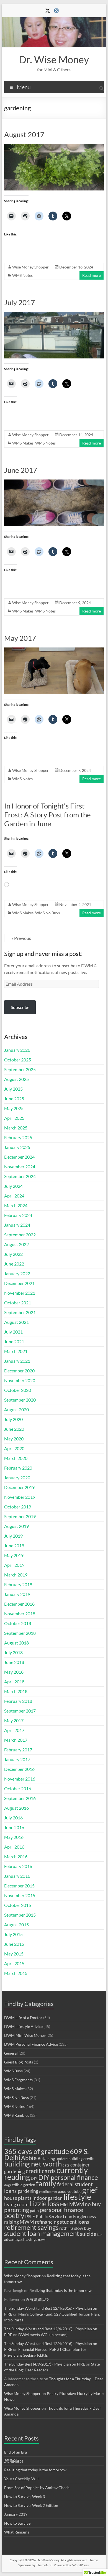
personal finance (61, 2210)
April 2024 (14, 1196)
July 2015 (13, 1934)
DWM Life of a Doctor (23, 2018)
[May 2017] (54, 650)
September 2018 (20, 1633)
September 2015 (20, 1915)
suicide (88, 2234)
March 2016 (16, 1856)
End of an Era (16, 2452)
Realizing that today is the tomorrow (61, 2290)
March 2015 (16, 1973)
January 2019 (17, 1594)
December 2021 (19, 1283)
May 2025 (14, 1108)
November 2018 (20, 1614)
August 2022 (16, 1244)
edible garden (24, 2185)
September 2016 (20, 1798)
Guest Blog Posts (19, 2062)
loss (53, 2203)
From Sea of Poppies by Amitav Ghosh (37, 2488)
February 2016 (18, 1866)
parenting (17, 2210)
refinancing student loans (62, 2222)
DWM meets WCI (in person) (43, 2335)
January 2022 (17, 1273)
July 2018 (13, 1652)
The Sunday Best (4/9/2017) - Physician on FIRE (45, 2364)
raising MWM (19, 2222)
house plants (18, 2198)
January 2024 (17, 1225)
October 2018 (18, 1623)
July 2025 (13, 1089)
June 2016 (14, 1827)
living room (16, 2204)
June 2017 (21, 470)
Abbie (29, 2158)
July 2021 (13, 1332)
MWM (77, 2204)
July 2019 (13, 1536)
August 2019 (16, 1526)
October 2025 (18, 1060)
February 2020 (18, 1468)
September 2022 (20, 1235)
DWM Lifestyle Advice (23, 2026)
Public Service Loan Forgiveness (66, 2216)
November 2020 (20, 1380)
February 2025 (18, 1137)
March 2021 (16, 1351)
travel (42, 2240)
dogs (8, 2185)
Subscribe (20, 1007)
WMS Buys (13, 2071)
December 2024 (19, 1157)
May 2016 (14, 1837)
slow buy (83, 2228)
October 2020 (18, 1390)
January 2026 (17, 1050)
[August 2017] (54, 146)
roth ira (66, 2228)
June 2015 (14, 1944)
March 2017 (16, 1740)
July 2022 (13, 1254)
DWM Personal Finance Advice (31, 2044)
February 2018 (18, 1701)
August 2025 (16, 1079)
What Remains (17, 2532)
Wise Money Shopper (30, 267)
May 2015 (14, 1954)
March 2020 (16, 1458)
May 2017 (20, 638)
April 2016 (14, 1847)
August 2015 (16, 1925)
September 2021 (20, 1312)
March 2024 (16, 1205)
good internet (48, 2192)
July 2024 (13, 1186)
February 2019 (18, 1584)
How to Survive (17, 2523)
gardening (28, 2191)
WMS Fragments (18, 2080)
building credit (81, 2159)
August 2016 (16, 1808)
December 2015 (19, 1886)
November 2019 (20, 1497)
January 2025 (17, 1147)
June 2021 (14, 1341)
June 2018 (14, 1662)
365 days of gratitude (37, 2151)
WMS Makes (23, 443)
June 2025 (14, 1099)
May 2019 (14, 1555)
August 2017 (24, 134)
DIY (34, 2178)
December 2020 (19, 1371)
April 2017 (14, 1730)
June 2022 (14, 1264)
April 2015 (14, 1963)
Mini (64, 2205)
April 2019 (14, 1565)
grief (90, 2190)
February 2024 (18, 1215)
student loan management (42, 2233)
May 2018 (14, 1672)
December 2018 (19, 1604)
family (46, 2183)
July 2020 (13, 1419)
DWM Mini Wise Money (25, 2035)
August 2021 (16, 1322)
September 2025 (20, 1069)
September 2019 (20, 1516)
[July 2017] (54, 314)
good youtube (70, 2191)
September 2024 (20, 1176)
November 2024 (20, 1167)
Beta (42, 2158)
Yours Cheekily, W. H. (22, 2479)
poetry (14, 2215)
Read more (92, 275)
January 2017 (17, 1759)
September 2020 (20, 1400)
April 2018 (14, 1682)
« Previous (21, 938)
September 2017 (20, 1711)
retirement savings (31, 2227)
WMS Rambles (17, 2115)
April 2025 (14, 1118)
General (11, 2053)
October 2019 (18, 1507)
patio (34, 2211)
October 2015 (18, 1905)
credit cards (41, 2171)
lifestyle (77, 2197)
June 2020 (14, 1429)
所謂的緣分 (14, 2461)
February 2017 (18, 1750)
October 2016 (18, 1788)
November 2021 (20, 1293)
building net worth (33, 2164)
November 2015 (20, 1895)
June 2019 (14, 1546)
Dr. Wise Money (54, 59)
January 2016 (17, 1876)
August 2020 (16, 1409)
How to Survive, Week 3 (25, 2496)
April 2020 (14, 1448)
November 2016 (20, 1779)
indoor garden (47, 2198)
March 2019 (16, 1575)
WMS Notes (22, 275)
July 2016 (13, 1818)
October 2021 (18, 1303)
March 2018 (16, 1691)
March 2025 (16, 1128)
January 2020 (17, 1477)
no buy (93, 2204)
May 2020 (14, 1439)
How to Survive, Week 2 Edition (31, 2505)
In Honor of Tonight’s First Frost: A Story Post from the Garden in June (47, 815)
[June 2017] (54, 482)
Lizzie (38, 2204)
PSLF (30, 2216)
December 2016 (19, 1769)
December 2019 (19, 1487)
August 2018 (16, 1643)
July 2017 (20, 302)
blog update (57, 2159)
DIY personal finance (68, 2177)
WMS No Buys (47, 913)
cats (66, 2165)
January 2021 (17, 1361)
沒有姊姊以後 (37, 2299)
